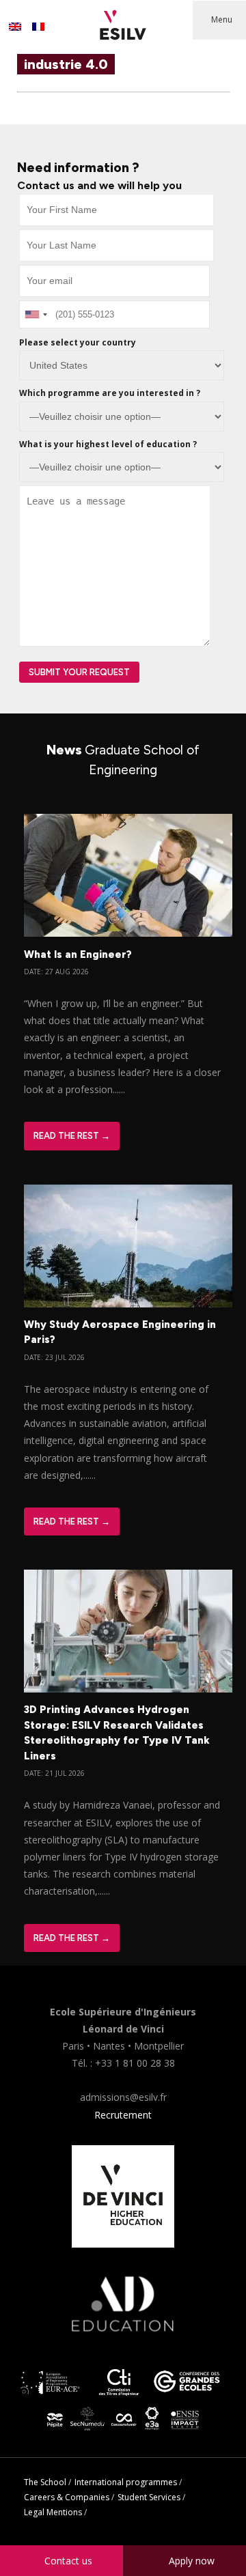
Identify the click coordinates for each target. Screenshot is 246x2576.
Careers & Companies (67, 2497)
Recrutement (123, 2115)
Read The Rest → (72, 1136)
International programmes (126, 2482)
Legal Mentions (53, 2512)
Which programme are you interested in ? (110, 393)
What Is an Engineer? (78, 954)
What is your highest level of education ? (108, 444)
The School (45, 2482)
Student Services (149, 2497)
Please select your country (78, 342)
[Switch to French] (38, 27)
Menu (222, 19)
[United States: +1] (36, 314)
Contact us (68, 2561)
